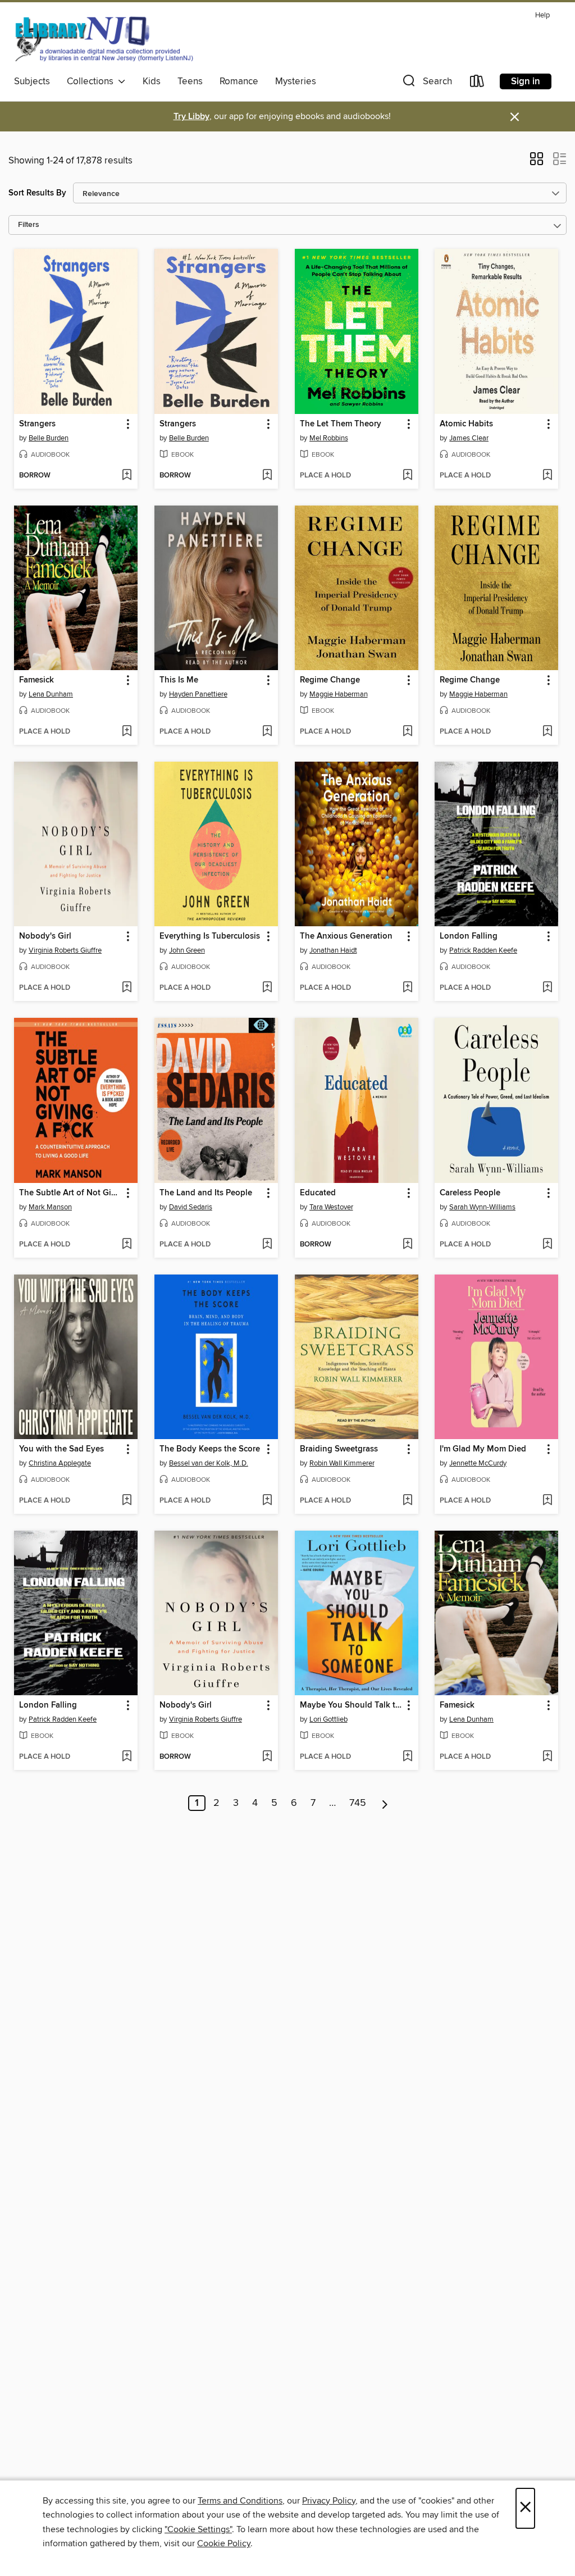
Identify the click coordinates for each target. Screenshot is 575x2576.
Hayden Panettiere (198, 694)
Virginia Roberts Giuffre (65, 950)
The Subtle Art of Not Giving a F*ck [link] (70, 1193)
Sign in (526, 81)
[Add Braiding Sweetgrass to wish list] (407, 1501)
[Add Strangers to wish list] (127, 476)
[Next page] (385, 1803)
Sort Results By (37, 193)
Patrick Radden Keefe (483, 950)
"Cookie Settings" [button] (198, 2529)
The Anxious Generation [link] (346, 936)
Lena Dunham (51, 694)
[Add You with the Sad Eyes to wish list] (127, 1501)
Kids (152, 81)
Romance (239, 81)
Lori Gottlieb (328, 1719)
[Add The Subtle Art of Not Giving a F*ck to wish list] (127, 1245)
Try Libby (191, 117)
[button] (426, 83)
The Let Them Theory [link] (341, 424)
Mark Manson (50, 1207)
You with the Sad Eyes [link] (61, 1449)
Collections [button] (92, 81)
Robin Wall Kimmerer (342, 1463)
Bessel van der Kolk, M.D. (209, 1463)
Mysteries (296, 81)
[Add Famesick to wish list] (127, 732)
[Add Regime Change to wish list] (407, 732)
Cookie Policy (224, 2543)
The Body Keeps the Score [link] (210, 1449)
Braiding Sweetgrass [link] (339, 1449)
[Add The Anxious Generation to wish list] (407, 988)
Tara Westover (331, 1207)
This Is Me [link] (179, 680)
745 (358, 1803)
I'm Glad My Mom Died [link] (483, 1449)
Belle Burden (49, 438)
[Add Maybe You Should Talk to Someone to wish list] (407, 1757)
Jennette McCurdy (478, 1463)
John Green (187, 950)
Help (542, 15)
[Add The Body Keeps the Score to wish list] (267, 1501)
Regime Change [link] (330, 680)
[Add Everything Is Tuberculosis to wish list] (267, 988)
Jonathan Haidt (333, 950)
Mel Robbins (329, 438)
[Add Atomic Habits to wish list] (547, 476)
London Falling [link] (469, 936)
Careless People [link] (470, 1193)
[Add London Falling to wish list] (547, 988)
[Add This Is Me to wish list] (267, 732)
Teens (190, 81)
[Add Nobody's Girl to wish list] (127, 988)
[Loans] (477, 83)
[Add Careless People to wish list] (547, 1245)
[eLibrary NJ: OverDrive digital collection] (104, 39)
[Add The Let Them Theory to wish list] (407, 476)
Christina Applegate (60, 1463)
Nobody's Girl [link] (45, 936)
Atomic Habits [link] (466, 424)
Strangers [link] (37, 424)
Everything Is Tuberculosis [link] (210, 936)
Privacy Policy (329, 2501)
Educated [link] (318, 1193)
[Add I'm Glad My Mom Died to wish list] (547, 1501)
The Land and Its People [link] (206, 1193)
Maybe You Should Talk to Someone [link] (351, 1705)
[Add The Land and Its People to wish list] (267, 1245)
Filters (29, 225)
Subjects (32, 81)
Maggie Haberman (339, 694)
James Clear (469, 438)
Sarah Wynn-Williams (482, 1207)
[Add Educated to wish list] (407, 1245)
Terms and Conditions (240, 2501)
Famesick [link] (36, 680)
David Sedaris (191, 1207)
